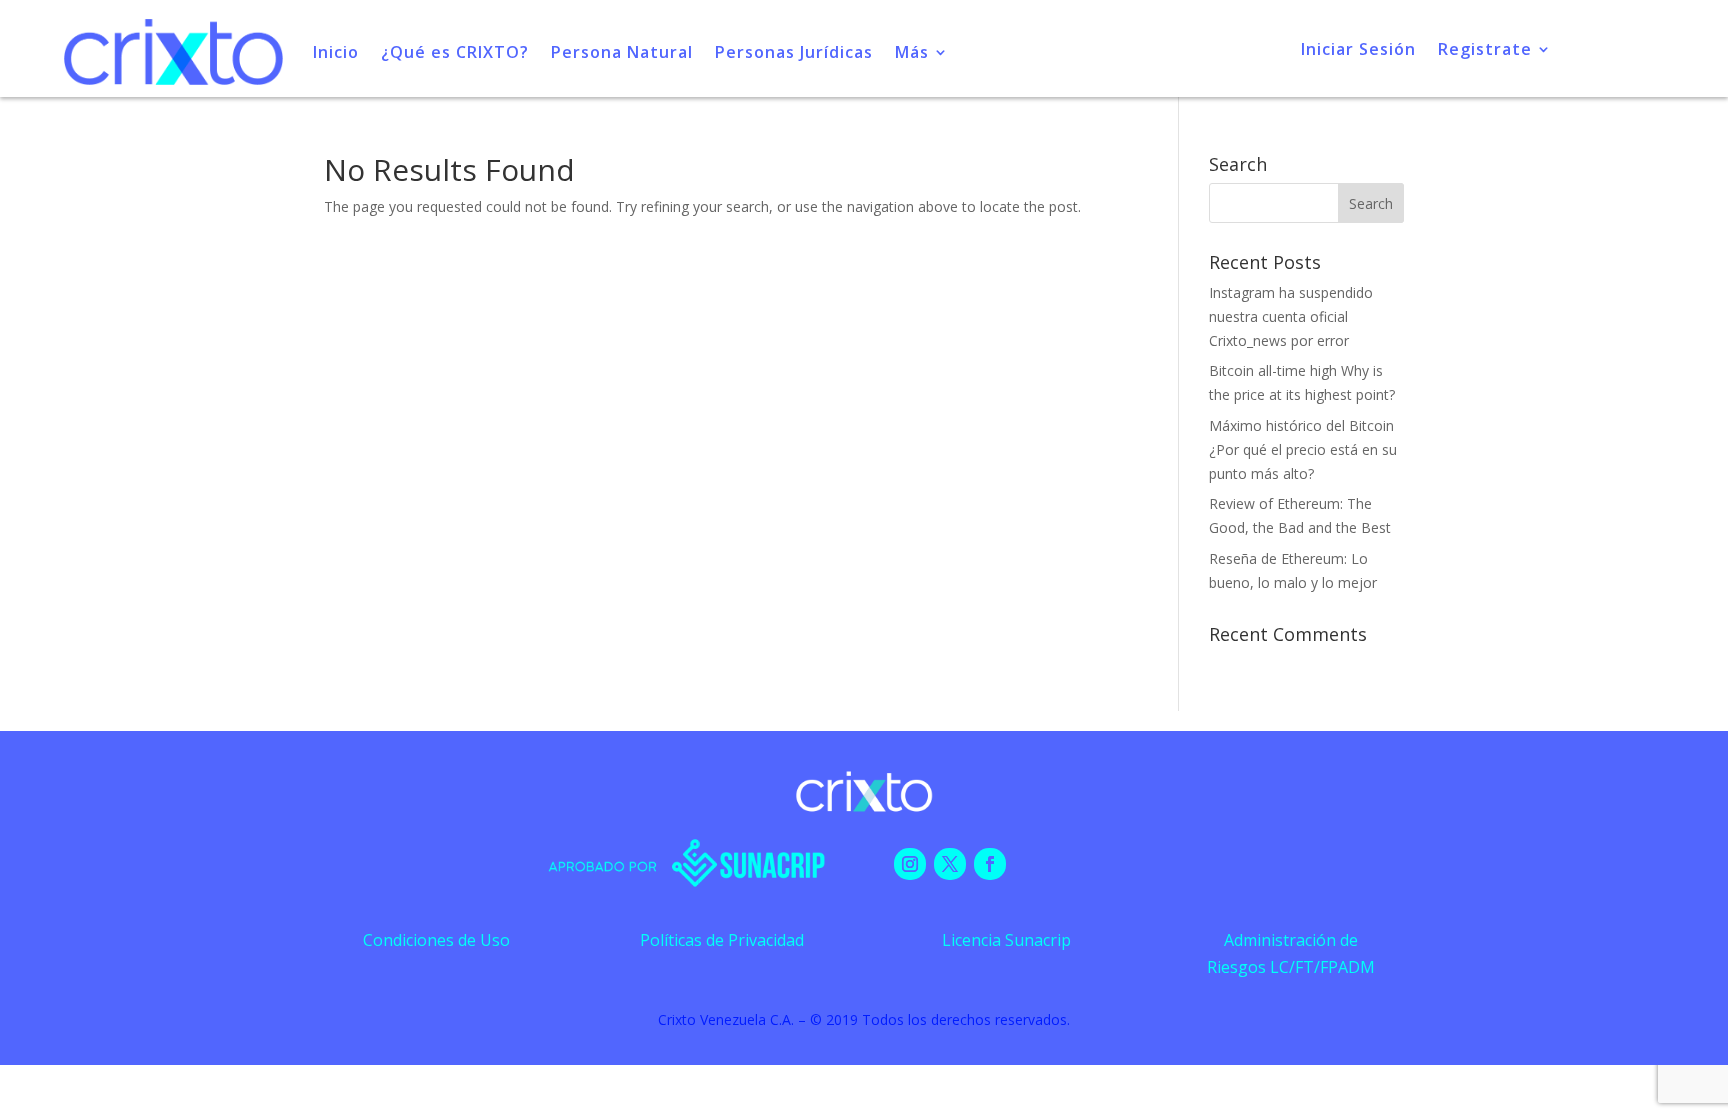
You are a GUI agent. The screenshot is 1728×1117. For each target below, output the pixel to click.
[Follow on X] (950, 864)
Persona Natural (622, 52)
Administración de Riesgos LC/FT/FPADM (1291, 953)
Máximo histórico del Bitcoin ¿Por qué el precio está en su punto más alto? (1303, 449)
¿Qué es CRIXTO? (455, 52)
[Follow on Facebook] (990, 864)
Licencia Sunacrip (1006, 940)
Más (912, 52)
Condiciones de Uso (436, 940)
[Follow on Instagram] (910, 864)
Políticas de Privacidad (722, 940)
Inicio (336, 52)
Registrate (1485, 51)
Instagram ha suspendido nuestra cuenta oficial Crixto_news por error (1291, 316)
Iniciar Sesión (1358, 51)
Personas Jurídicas (794, 52)
